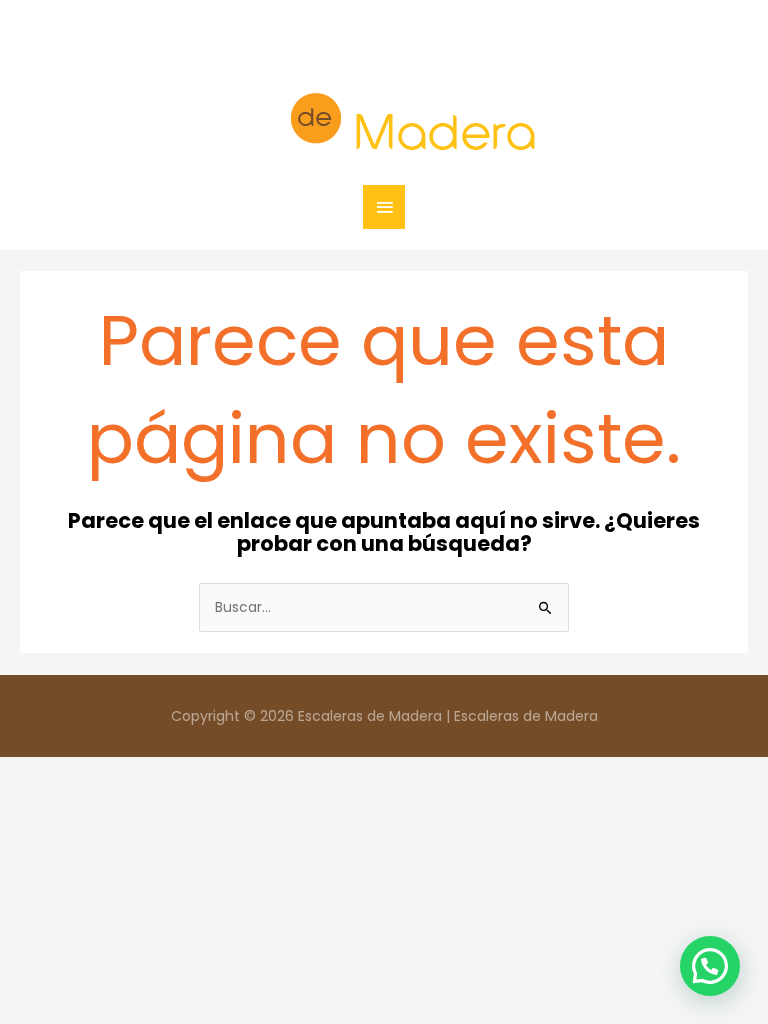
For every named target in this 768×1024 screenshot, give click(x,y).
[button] (710, 966)
